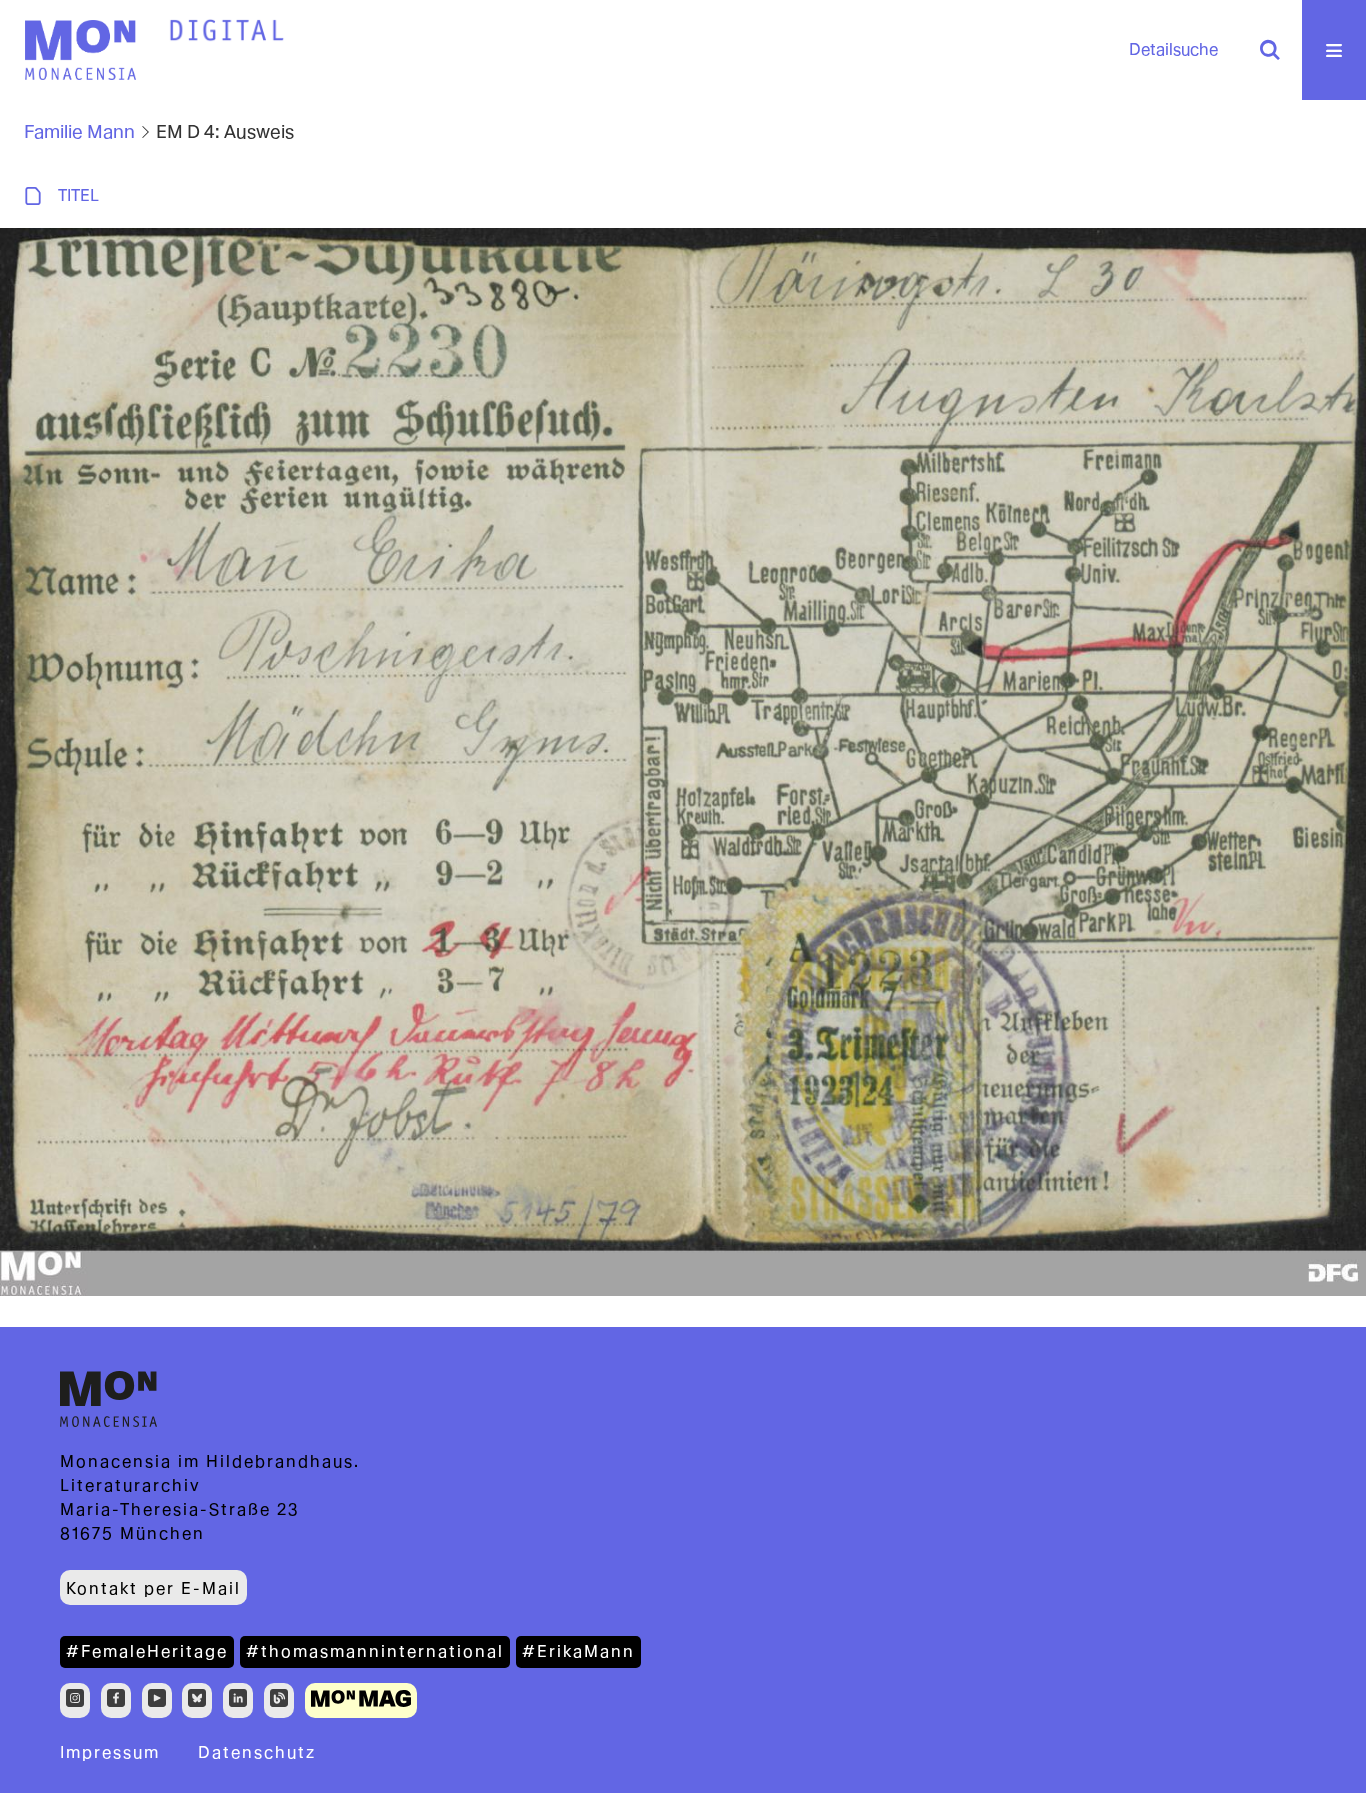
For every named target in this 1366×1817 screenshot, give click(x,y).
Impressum (110, 1752)
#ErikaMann (578, 1651)
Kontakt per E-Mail (153, 1588)
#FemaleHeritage (147, 1651)
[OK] (1270, 50)
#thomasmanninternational (375, 1651)
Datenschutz (257, 1752)
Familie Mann (79, 131)
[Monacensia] (80, 50)
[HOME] (227, 31)
